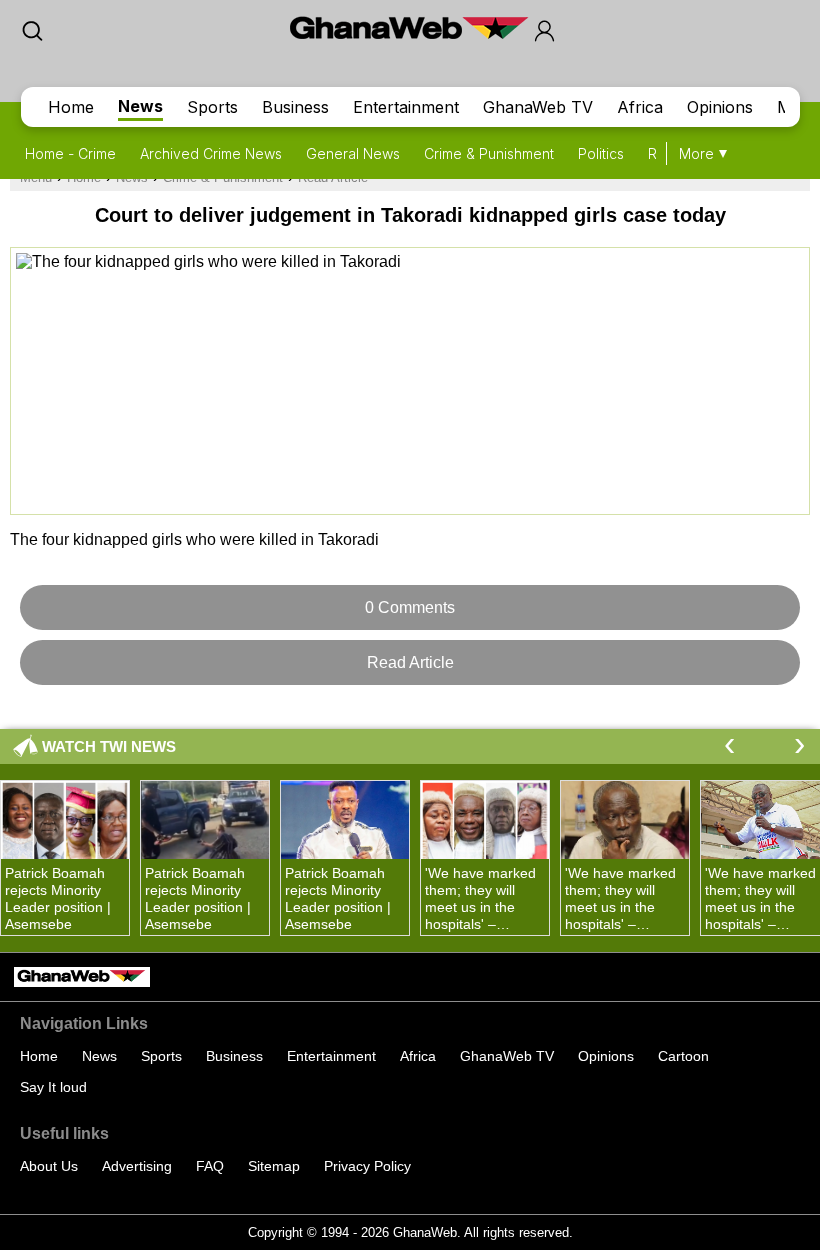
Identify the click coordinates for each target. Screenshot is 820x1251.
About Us (49, 1166)
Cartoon (683, 1056)
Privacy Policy (367, 1166)
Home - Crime (70, 153)
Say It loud (53, 1087)
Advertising (137, 1166)
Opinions (720, 107)
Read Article (410, 662)
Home (71, 107)
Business (295, 107)
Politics (601, 153)
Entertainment (406, 107)
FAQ (210, 1166)
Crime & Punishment (489, 153)
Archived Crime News (211, 153)
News (140, 106)
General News (353, 153)
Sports (212, 107)
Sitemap (274, 1166)
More (696, 153)
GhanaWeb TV (538, 107)
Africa (640, 107)
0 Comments (410, 607)
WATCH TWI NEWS (109, 746)
